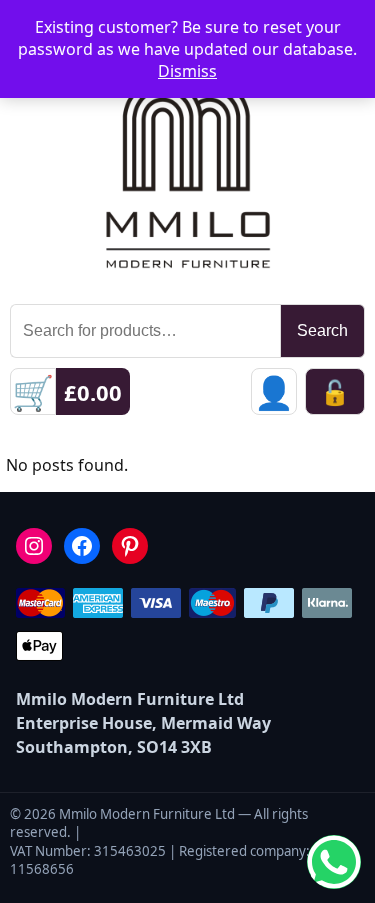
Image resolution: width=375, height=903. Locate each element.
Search (322, 330)
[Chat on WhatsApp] (334, 862)
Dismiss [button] (187, 71)
